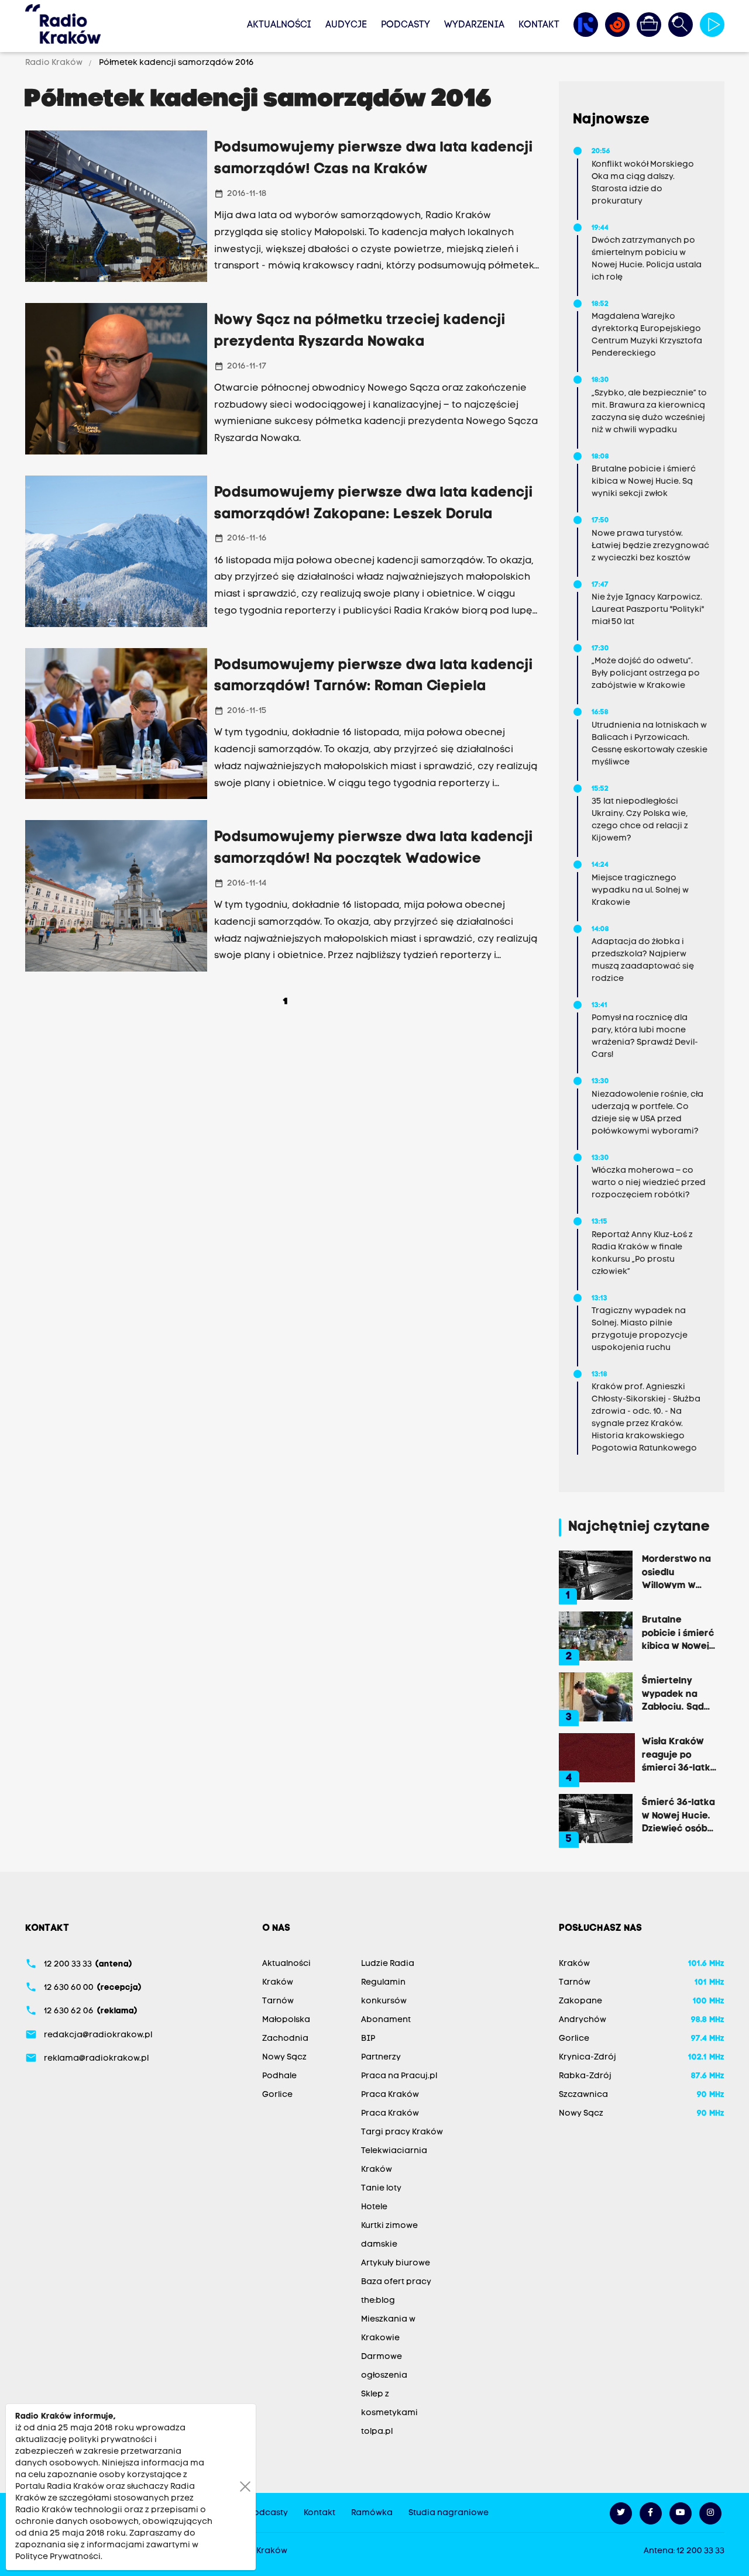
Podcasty (406, 25)
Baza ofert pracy (396, 2282)
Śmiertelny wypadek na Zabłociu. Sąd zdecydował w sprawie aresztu (679, 1693)
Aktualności (279, 25)
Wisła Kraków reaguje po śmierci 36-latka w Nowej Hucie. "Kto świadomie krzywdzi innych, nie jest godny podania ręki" (679, 1754)
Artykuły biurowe (396, 2263)
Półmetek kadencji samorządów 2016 (176, 63)
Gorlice (277, 2095)
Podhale (279, 2076)
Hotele (374, 2207)
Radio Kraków (55, 63)
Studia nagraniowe (449, 2513)
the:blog (378, 2301)
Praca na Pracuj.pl (399, 2076)
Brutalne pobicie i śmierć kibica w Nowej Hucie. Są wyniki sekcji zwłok (679, 1633)
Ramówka (372, 2513)
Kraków (278, 1983)
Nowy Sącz (284, 2057)
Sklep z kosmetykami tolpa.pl (389, 2413)
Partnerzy (381, 2057)
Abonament (386, 2020)
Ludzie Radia (388, 1964)
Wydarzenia (474, 25)
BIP (368, 2039)
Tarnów (278, 2001)
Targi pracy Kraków (402, 2132)
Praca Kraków (390, 2095)
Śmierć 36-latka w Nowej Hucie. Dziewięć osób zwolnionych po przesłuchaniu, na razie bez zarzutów (678, 1815)
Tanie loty (381, 2188)
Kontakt (539, 25)
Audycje (346, 25)
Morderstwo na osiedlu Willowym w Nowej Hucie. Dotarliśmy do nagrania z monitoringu (676, 1572)
